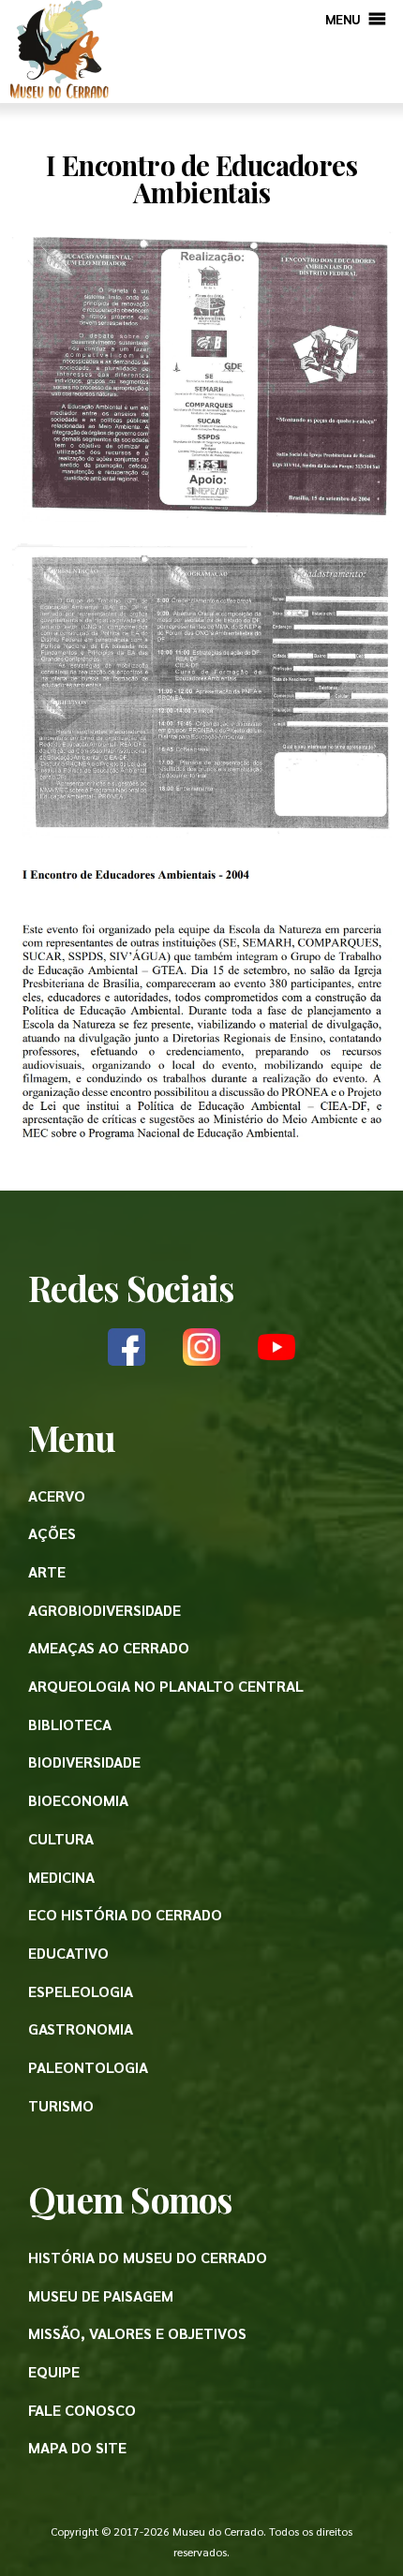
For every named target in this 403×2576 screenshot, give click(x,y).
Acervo (57, 1495)
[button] (343, 19)
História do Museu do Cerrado (148, 2257)
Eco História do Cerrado (125, 1914)
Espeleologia (81, 1991)
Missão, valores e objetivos (137, 2333)
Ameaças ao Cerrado (109, 1647)
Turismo (61, 2105)
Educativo (68, 1953)
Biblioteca (70, 1724)
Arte (47, 1571)
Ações (52, 1533)
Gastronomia (81, 2028)
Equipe (54, 2371)
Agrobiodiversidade (104, 1610)
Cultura (61, 1838)
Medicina (61, 1877)
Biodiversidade (84, 1762)
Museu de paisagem (101, 2295)
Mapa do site (77, 2447)
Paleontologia (88, 2067)
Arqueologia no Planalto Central (166, 1686)
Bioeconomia (78, 1800)
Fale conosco (82, 2410)
